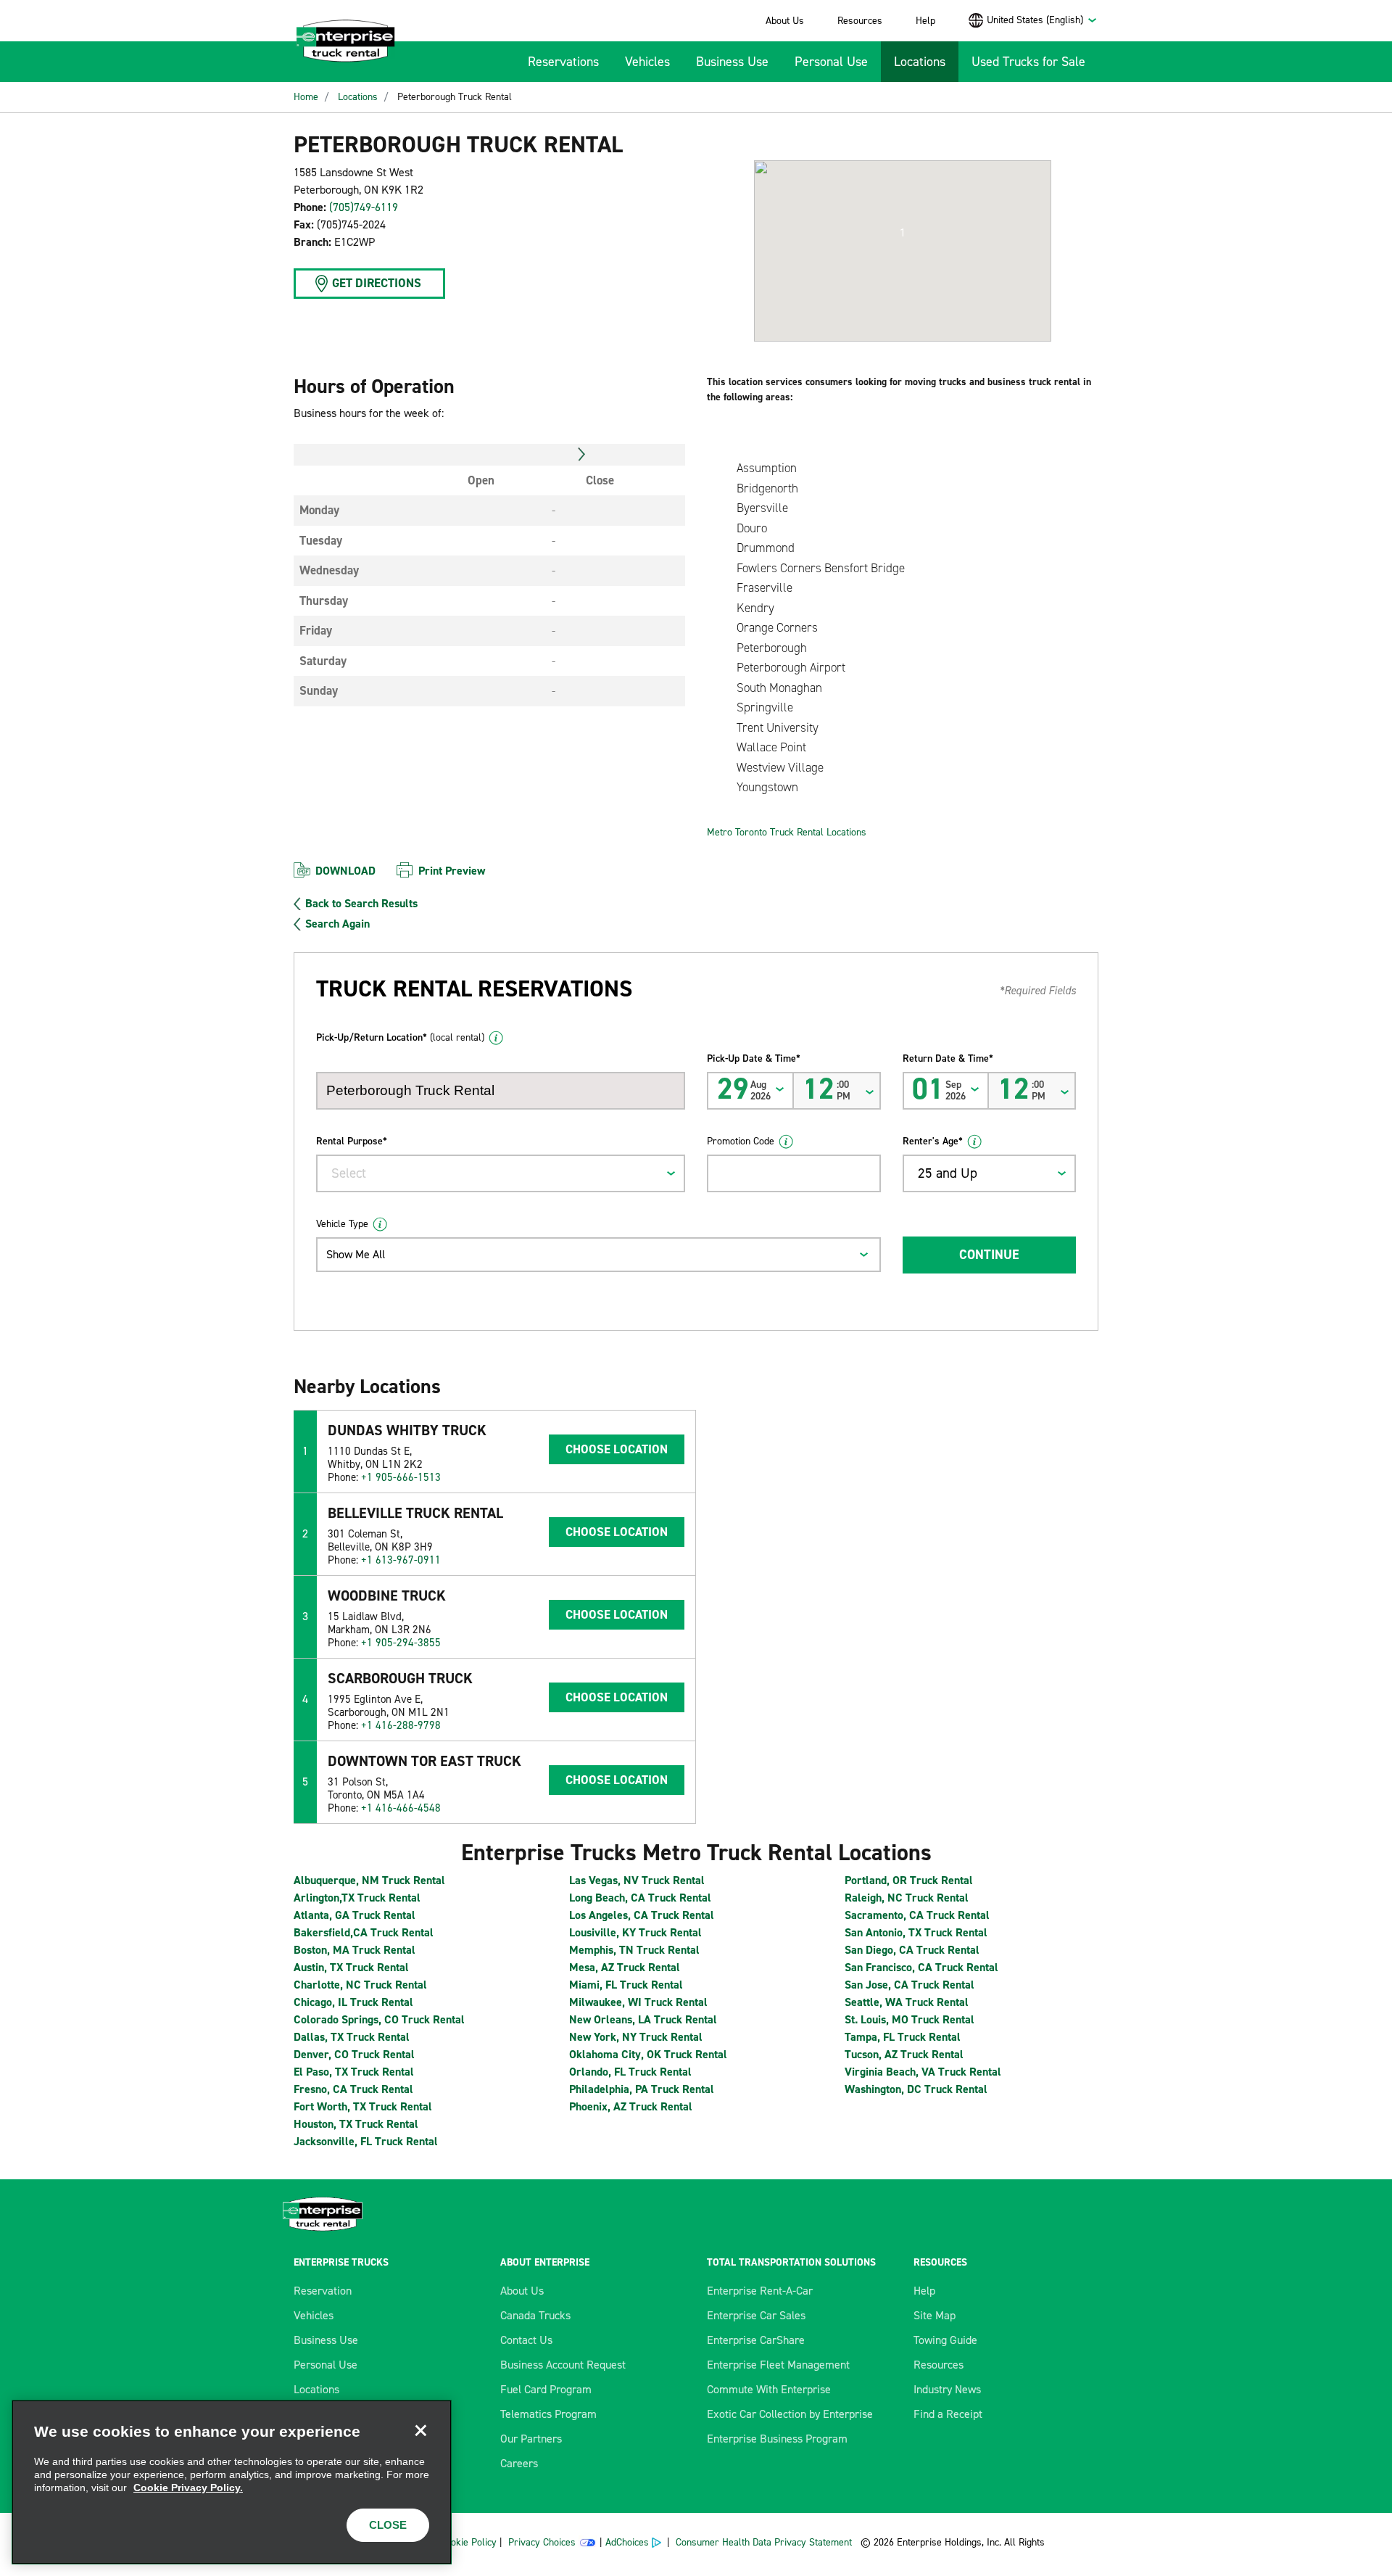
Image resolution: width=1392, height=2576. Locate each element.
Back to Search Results (361, 904)
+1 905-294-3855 (401, 1643)
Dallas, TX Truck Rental (352, 2037)
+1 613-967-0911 (401, 1560)
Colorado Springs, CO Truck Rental (379, 2019)
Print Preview (452, 871)
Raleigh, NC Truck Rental (907, 1898)
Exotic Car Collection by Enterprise (790, 2414)
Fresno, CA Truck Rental (353, 2089)
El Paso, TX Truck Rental (354, 2072)
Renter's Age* (933, 1141)
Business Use (732, 62)
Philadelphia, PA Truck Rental (642, 2089)
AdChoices (627, 2542)
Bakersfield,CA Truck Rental (364, 1932)
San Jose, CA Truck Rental (910, 1985)
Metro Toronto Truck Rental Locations (787, 832)
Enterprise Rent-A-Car (760, 2291)
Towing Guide (945, 2340)
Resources (860, 21)
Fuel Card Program (546, 2389)
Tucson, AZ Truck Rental (904, 2054)
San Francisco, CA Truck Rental (921, 1967)
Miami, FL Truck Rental (626, 1985)
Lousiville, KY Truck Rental (635, 1932)
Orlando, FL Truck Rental (630, 2072)
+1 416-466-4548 (401, 1808)
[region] (232, 2482)
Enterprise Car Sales (756, 2315)
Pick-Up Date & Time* (754, 1058)
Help (925, 21)
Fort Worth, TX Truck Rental (363, 2106)
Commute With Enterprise (769, 2389)
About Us (785, 21)
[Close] (420, 2431)
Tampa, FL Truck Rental (903, 2037)
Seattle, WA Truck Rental (907, 2002)
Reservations (563, 62)
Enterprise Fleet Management (778, 2365)
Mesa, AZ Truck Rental (625, 1967)
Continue (989, 1255)
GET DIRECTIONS (377, 283)
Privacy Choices (542, 2542)
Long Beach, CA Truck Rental (640, 1898)
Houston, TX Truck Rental (356, 2124)
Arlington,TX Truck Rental (357, 1898)
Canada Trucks (535, 2315)
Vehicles (647, 62)
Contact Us (526, 2340)
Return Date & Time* (948, 1058)
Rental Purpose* (352, 1141)
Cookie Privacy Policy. (188, 2488)
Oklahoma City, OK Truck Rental (648, 2054)
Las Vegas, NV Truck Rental (637, 1880)
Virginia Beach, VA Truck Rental (923, 2072)
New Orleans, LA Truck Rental (643, 2019)
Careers (519, 2463)
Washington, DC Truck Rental (916, 2089)
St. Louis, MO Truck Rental (910, 2019)
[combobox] (1042, 20)
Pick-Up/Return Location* (400, 1037)
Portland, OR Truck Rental (909, 1880)
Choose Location (617, 1449)
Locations (920, 62)
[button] (903, 233)
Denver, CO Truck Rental (354, 2054)
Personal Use (831, 62)
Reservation (323, 2291)
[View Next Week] (582, 455)
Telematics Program (548, 2414)
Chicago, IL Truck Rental (353, 2002)
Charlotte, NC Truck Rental (360, 1985)
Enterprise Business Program (777, 2439)
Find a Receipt (948, 2414)
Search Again (337, 924)
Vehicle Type (342, 1224)
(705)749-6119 (364, 207)
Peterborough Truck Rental (455, 97)
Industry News (947, 2389)
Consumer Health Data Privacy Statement (765, 2542)
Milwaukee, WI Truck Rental (638, 2002)
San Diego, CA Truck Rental (912, 1950)
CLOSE (388, 2525)
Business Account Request (563, 2365)
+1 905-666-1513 (401, 1477)
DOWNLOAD (345, 871)
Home (306, 97)
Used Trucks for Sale (1028, 62)
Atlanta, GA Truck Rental (355, 1915)
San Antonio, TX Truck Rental (916, 1932)
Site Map (935, 2315)
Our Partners (531, 2439)
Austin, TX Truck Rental (351, 1967)
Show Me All (356, 1254)
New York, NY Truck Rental (636, 2037)
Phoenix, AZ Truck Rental (631, 2106)
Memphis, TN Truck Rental (634, 1950)
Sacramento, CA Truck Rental (917, 1915)
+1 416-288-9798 (401, 1725)
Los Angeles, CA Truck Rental (642, 1915)
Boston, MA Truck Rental (355, 1950)
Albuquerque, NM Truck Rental (369, 1880)
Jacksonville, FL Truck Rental (366, 2141)
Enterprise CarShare (756, 2340)
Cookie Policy (468, 2542)
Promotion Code (741, 1141)
